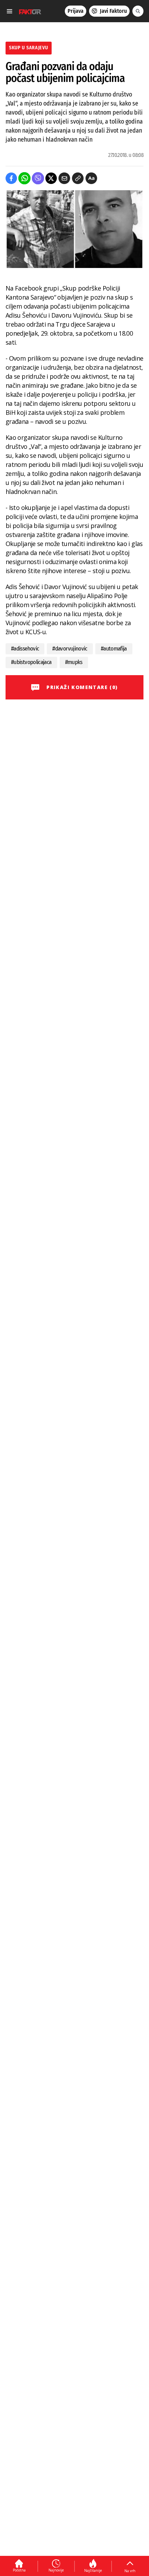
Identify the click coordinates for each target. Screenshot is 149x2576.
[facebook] (11, 178)
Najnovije (56, 2570)
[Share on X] (51, 178)
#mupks (74, 662)
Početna (19, 2570)
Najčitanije (93, 2570)
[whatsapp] (24, 178)
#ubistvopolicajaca (31, 662)
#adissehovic (25, 649)
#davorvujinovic (70, 649)
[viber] (38, 178)
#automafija (114, 649)
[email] (64, 178)
